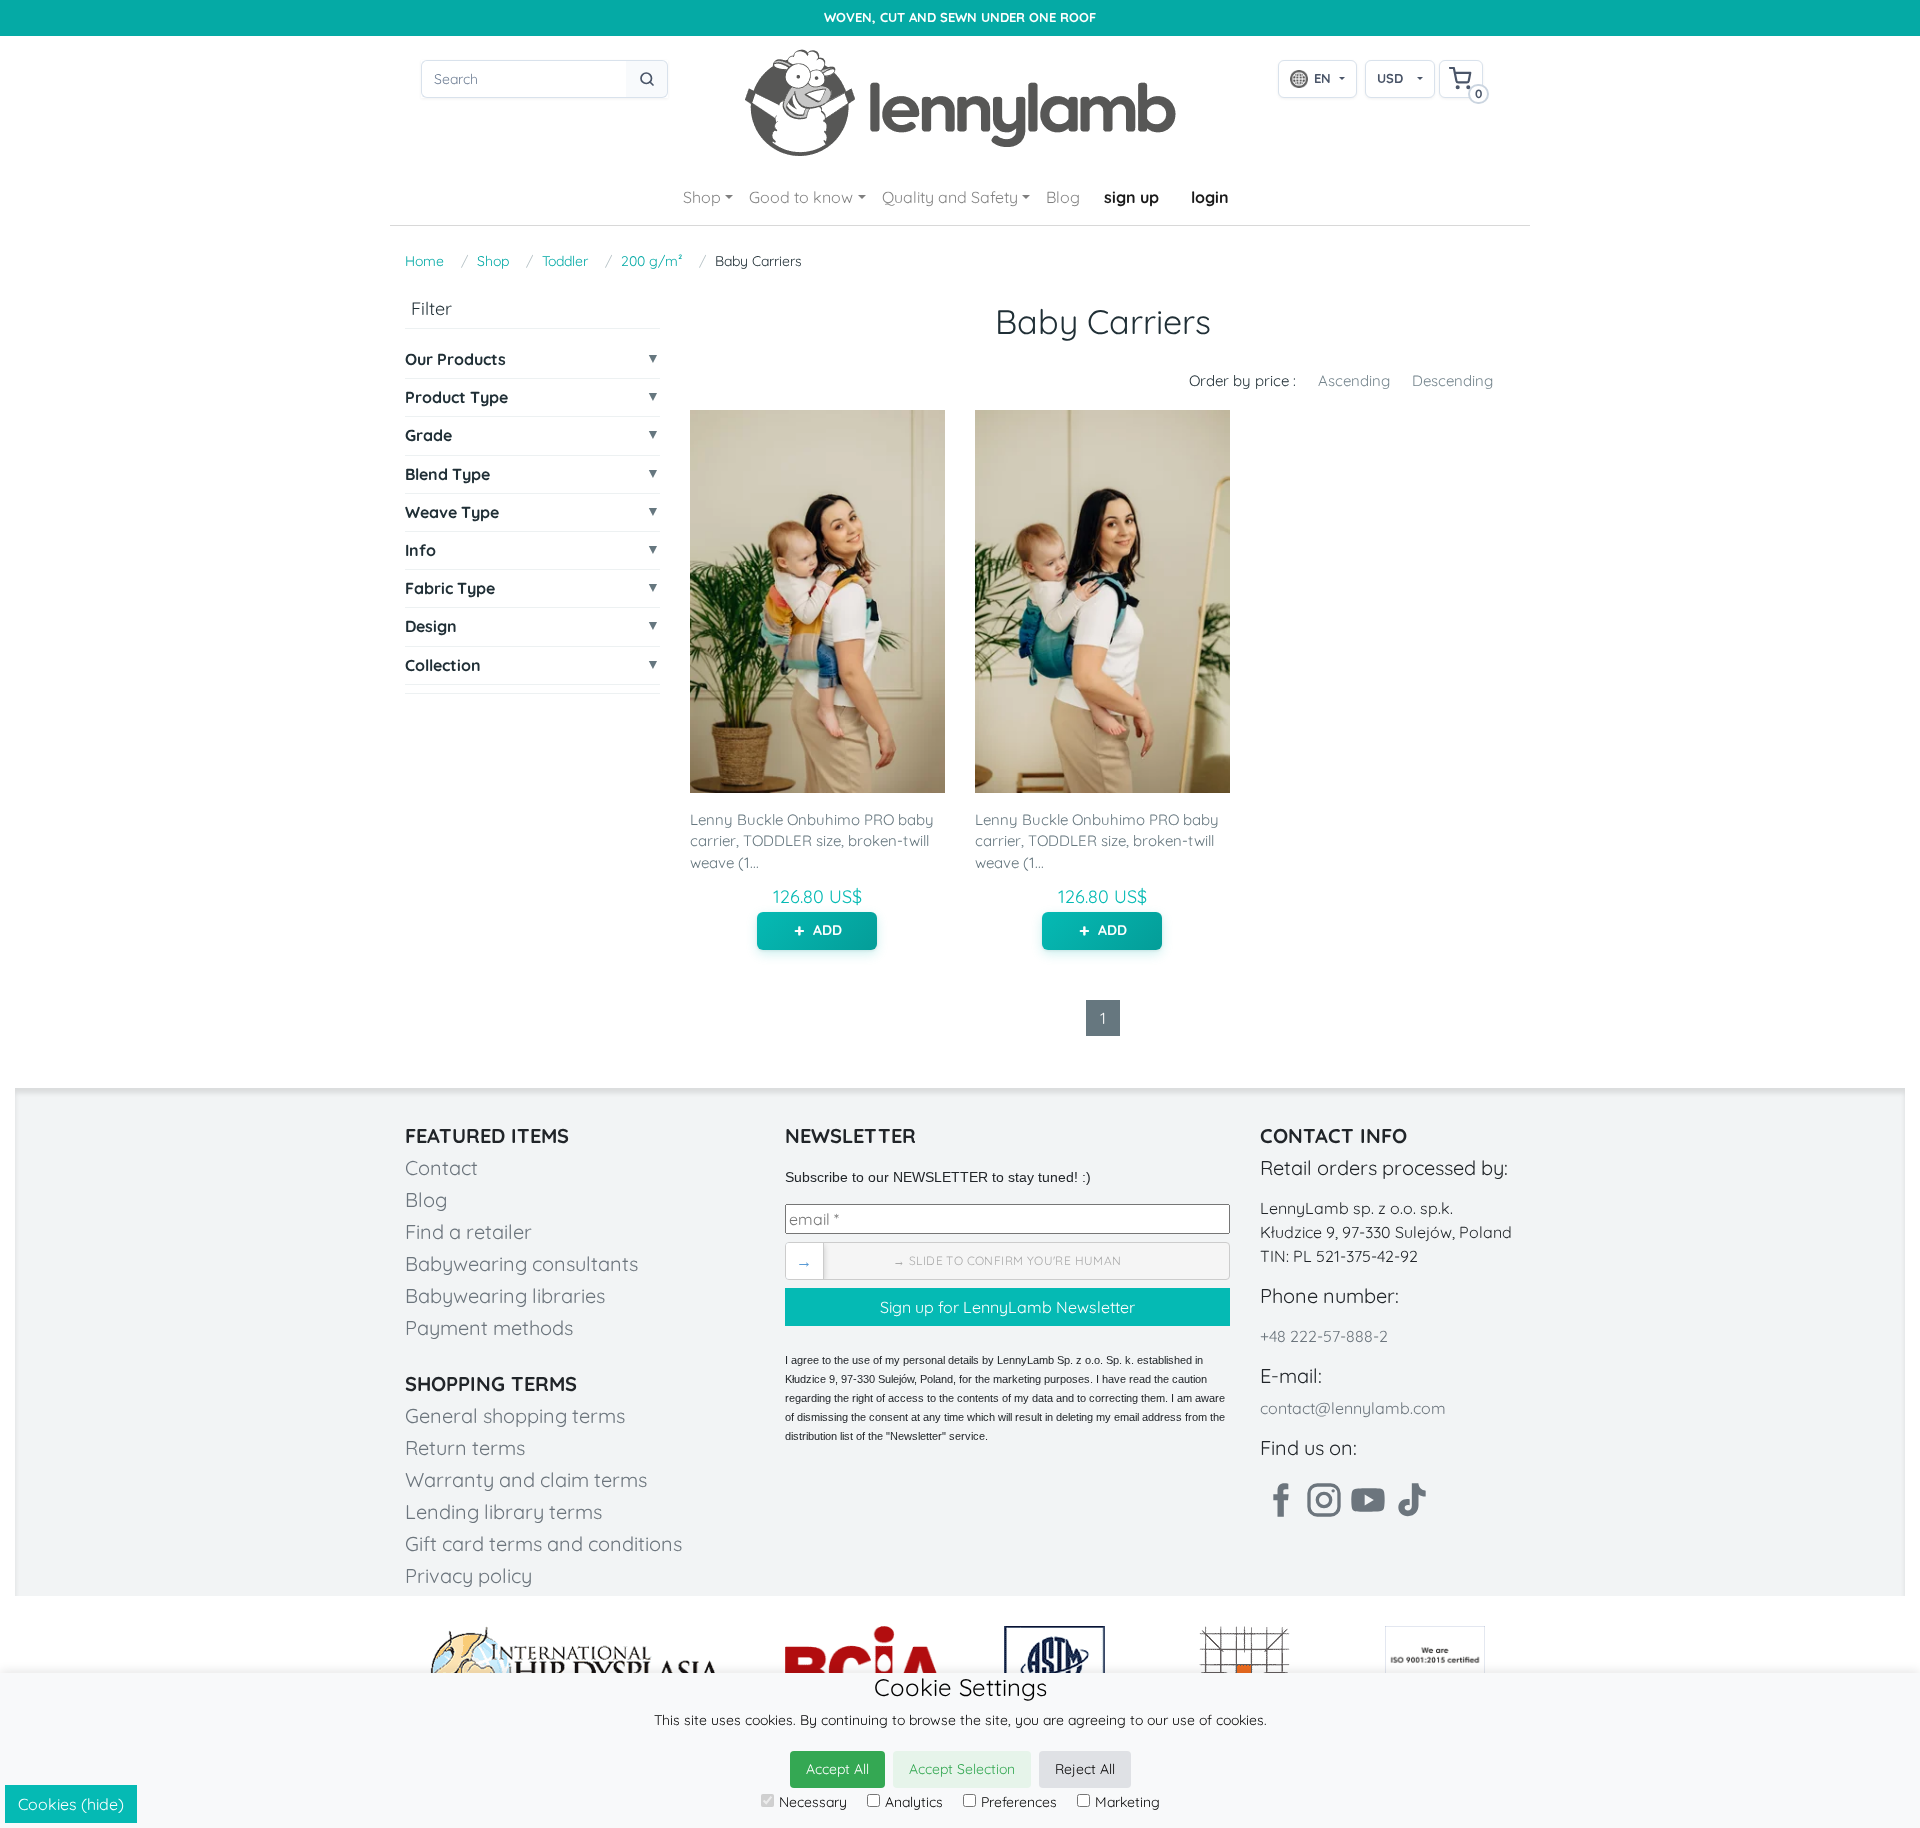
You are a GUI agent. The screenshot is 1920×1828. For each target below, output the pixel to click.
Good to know (801, 197)
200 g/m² (651, 261)
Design (431, 626)
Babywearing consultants (521, 1263)
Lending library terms (503, 1511)
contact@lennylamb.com (1353, 1408)
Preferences (1019, 1802)
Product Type (456, 397)
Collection (443, 665)
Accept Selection (962, 1769)
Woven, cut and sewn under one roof (960, 17)
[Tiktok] (1412, 1500)
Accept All (837, 1769)
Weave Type (452, 512)
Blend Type (447, 474)
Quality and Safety (950, 197)
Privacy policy (468, 1575)
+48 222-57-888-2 (1324, 1336)
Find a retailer (468, 1231)
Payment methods (489, 1327)
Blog (1063, 197)
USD (1390, 78)
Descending (1452, 380)
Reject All (1085, 1769)
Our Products (455, 359)
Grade (428, 435)
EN (1322, 78)
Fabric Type (450, 588)
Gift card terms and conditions (543, 1543)
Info (420, 550)
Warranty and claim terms (526, 1479)
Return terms (465, 1447)
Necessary (813, 1802)
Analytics (914, 1802)
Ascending (1354, 380)
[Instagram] (1324, 1500)
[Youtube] (1368, 1500)
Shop (702, 197)
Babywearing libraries (505, 1295)
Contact (441, 1167)
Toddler (565, 261)
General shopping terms (515, 1415)
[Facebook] (1280, 1500)
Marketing (1127, 1802)
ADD (827, 930)
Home (424, 261)
